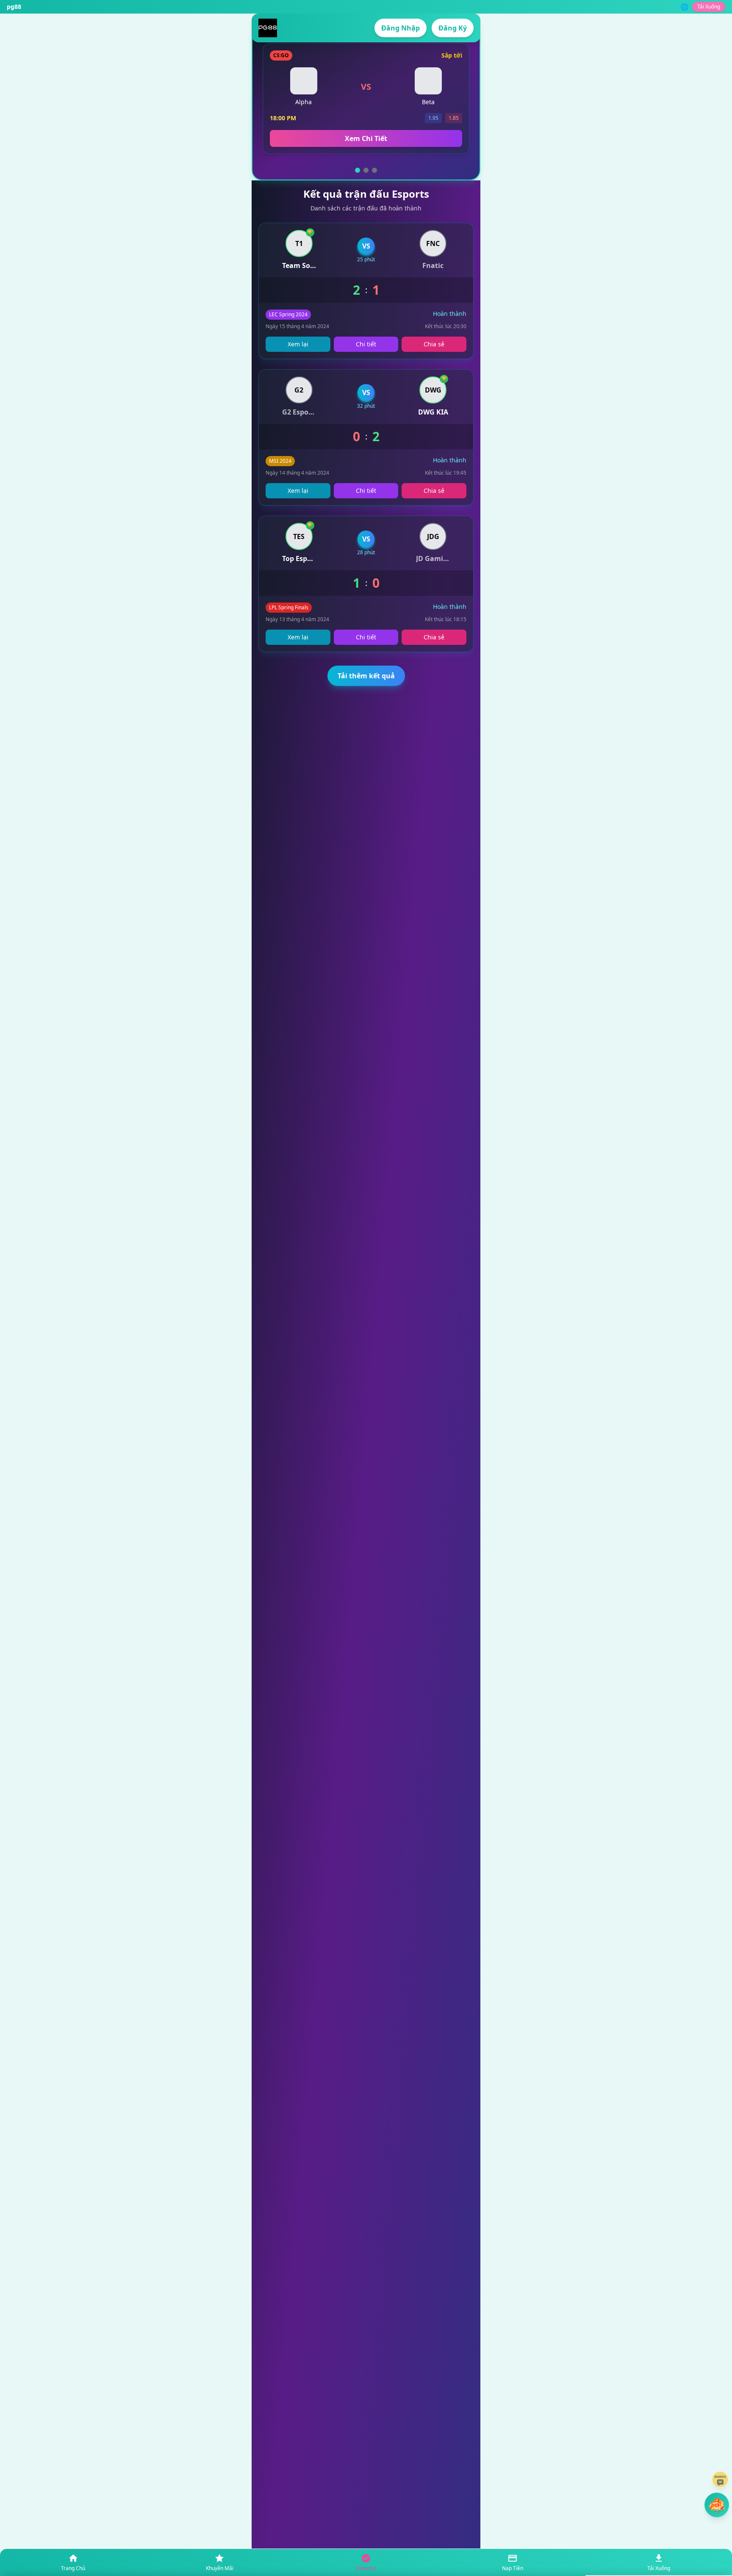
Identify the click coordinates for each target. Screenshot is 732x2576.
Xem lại (298, 344)
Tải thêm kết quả (366, 676)
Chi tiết (366, 344)
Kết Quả (366, 138)
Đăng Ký (453, 28)
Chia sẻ (434, 344)
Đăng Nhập (401, 28)
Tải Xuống (709, 7)
